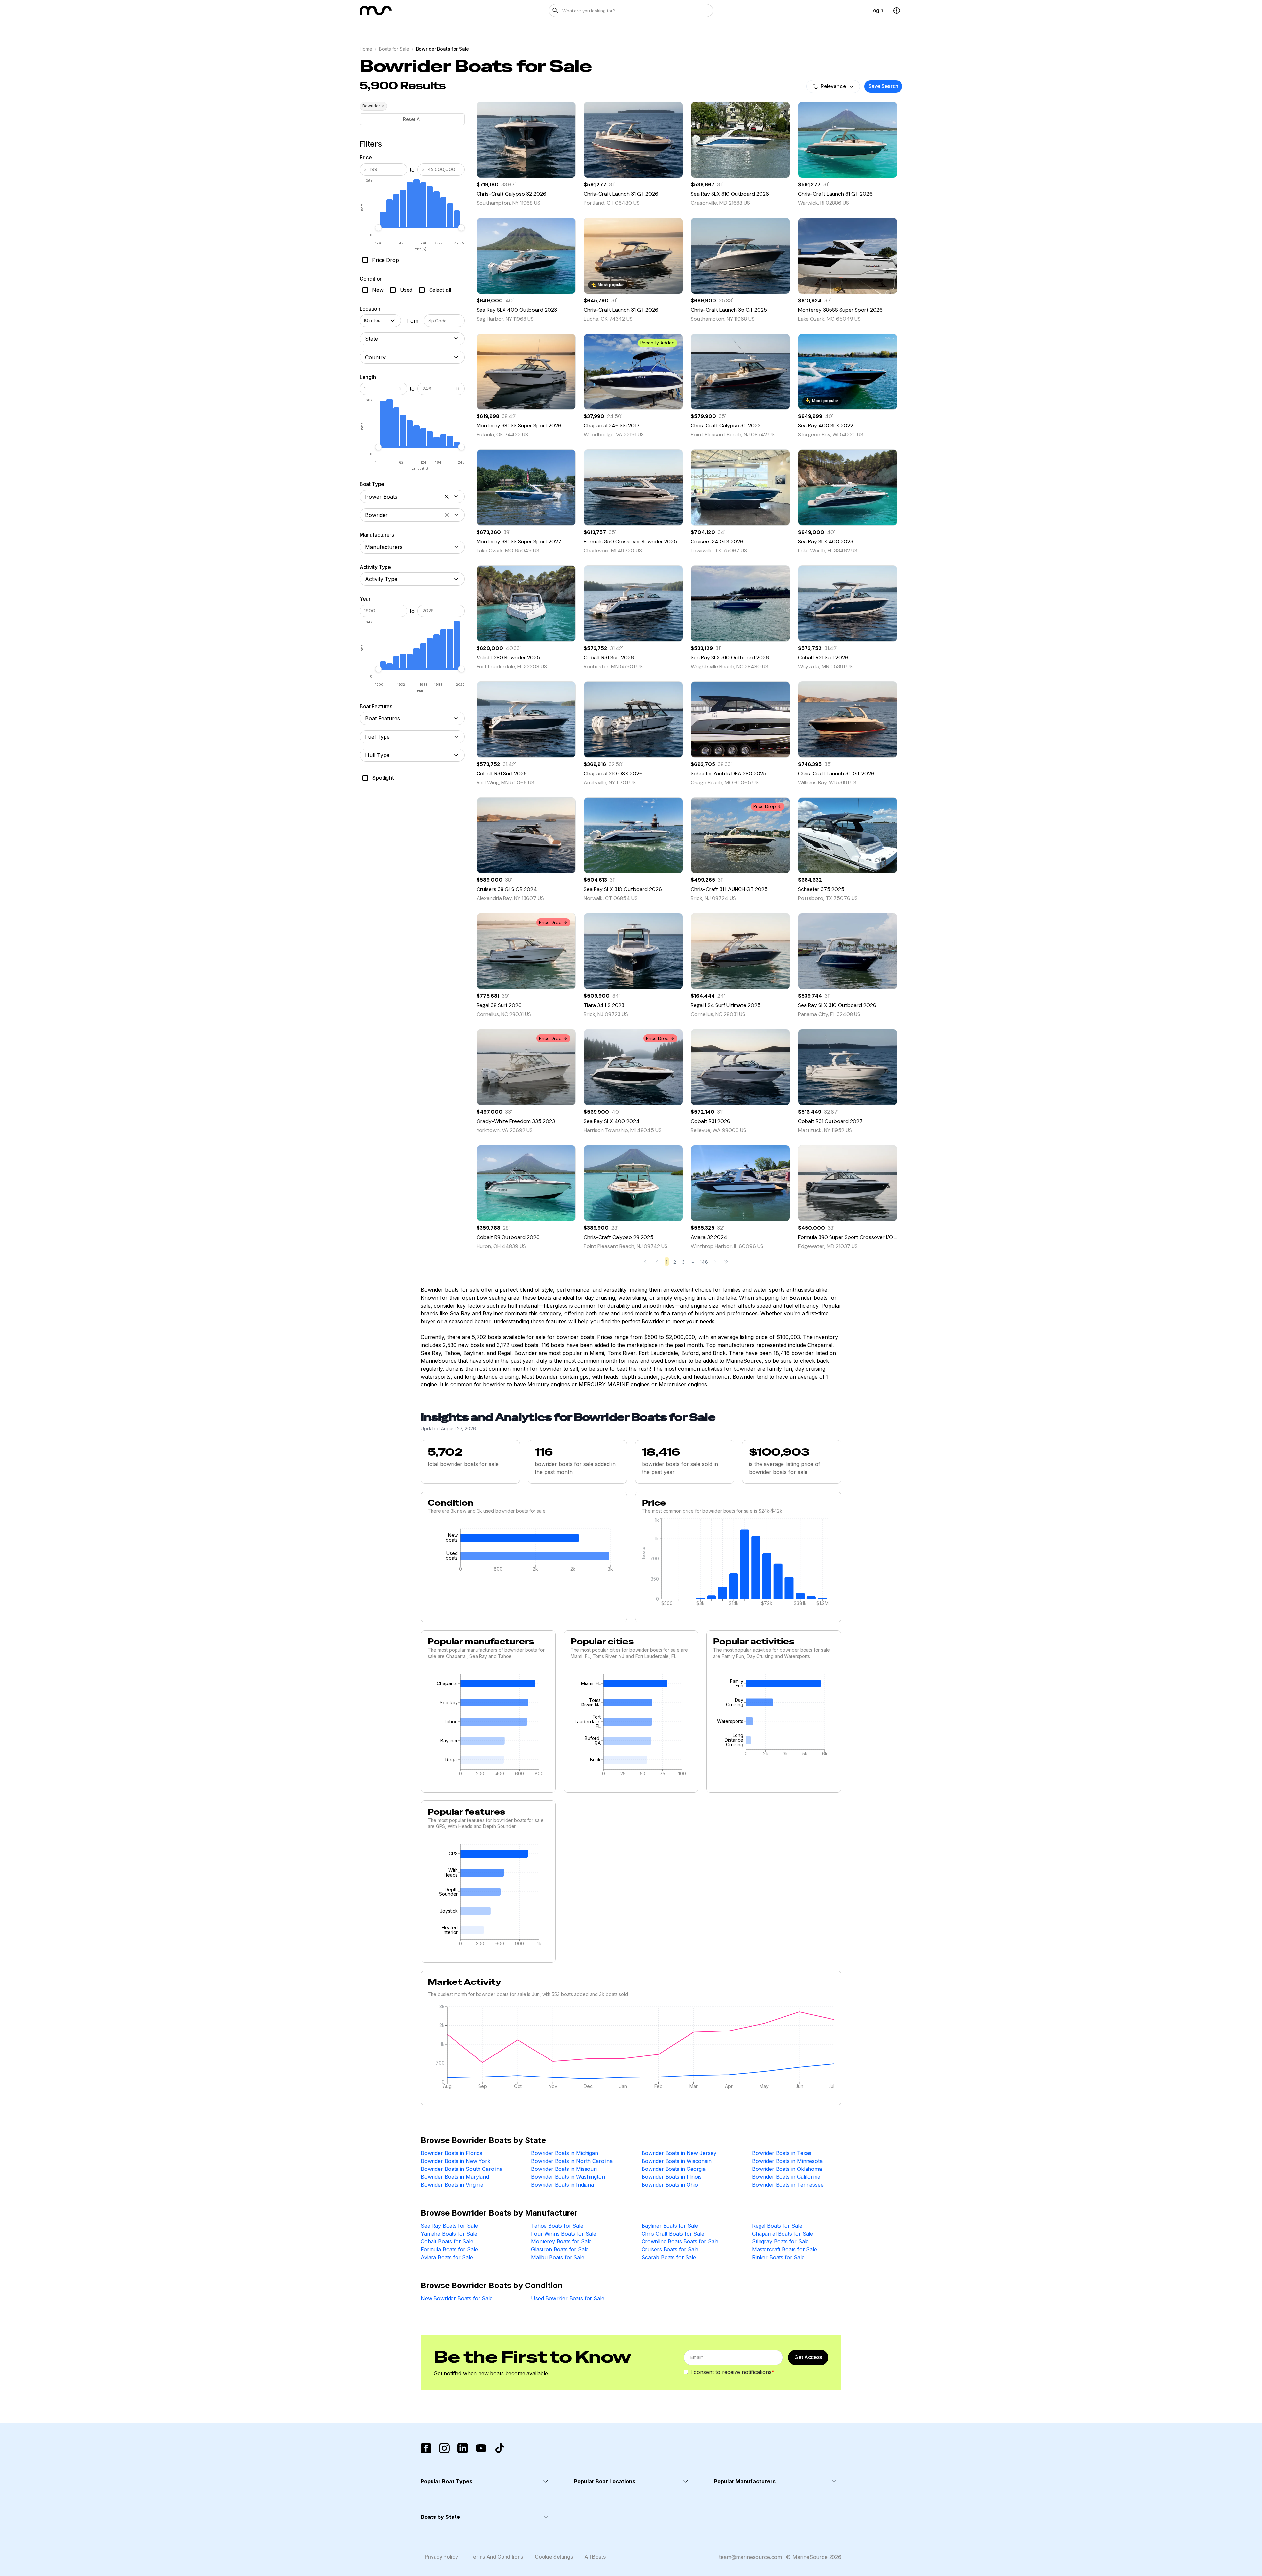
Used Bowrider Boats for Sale (568, 2298)
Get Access (808, 2357)
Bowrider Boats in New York (456, 2161)
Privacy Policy (441, 2557)
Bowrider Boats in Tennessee (788, 2185)
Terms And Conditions (497, 2557)
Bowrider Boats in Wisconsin (677, 2161)
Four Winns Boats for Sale (564, 2234)
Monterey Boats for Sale (561, 2241)
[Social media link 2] (444, 2448)
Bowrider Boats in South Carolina (462, 2169)
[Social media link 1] (426, 2448)
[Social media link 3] (463, 2448)
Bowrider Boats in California (786, 2177)
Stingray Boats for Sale (780, 2241)
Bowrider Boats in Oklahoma (787, 2169)
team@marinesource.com (750, 2557)
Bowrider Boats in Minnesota (787, 2161)
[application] (524, 1552)
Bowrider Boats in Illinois (672, 2177)
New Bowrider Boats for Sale (457, 2298)
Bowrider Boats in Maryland (455, 2177)
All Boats (595, 2557)
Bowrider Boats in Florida (452, 2153)
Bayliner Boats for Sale (670, 2226)
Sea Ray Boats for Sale (449, 2226)
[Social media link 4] (481, 2448)
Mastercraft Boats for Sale (784, 2249)
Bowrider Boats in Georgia (674, 2169)
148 (704, 1262)
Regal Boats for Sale (777, 2226)
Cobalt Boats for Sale (447, 2241)
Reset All (412, 119)
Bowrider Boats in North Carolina (572, 2161)
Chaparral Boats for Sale (783, 2234)
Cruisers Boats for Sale (670, 2249)
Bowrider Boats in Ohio (670, 2185)
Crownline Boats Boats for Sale (680, 2241)
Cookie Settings (554, 2557)
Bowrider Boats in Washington (568, 2177)
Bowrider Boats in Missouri (564, 2169)
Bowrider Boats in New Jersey (679, 2153)
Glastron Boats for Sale (560, 2249)
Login (877, 10)
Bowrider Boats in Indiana (562, 2185)
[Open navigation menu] (897, 11)
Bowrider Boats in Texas (782, 2153)
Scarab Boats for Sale (669, 2257)
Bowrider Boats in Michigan (565, 2153)
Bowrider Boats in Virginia (452, 2185)
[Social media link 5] (500, 2448)
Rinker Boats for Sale (778, 2257)
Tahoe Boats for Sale (557, 2226)
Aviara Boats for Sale (447, 2257)
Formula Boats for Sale (449, 2249)
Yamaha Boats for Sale (449, 2234)
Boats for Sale (394, 49)
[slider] (378, 228)
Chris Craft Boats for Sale (673, 2234)
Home (366, 49)
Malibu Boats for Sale (558, 2257)
